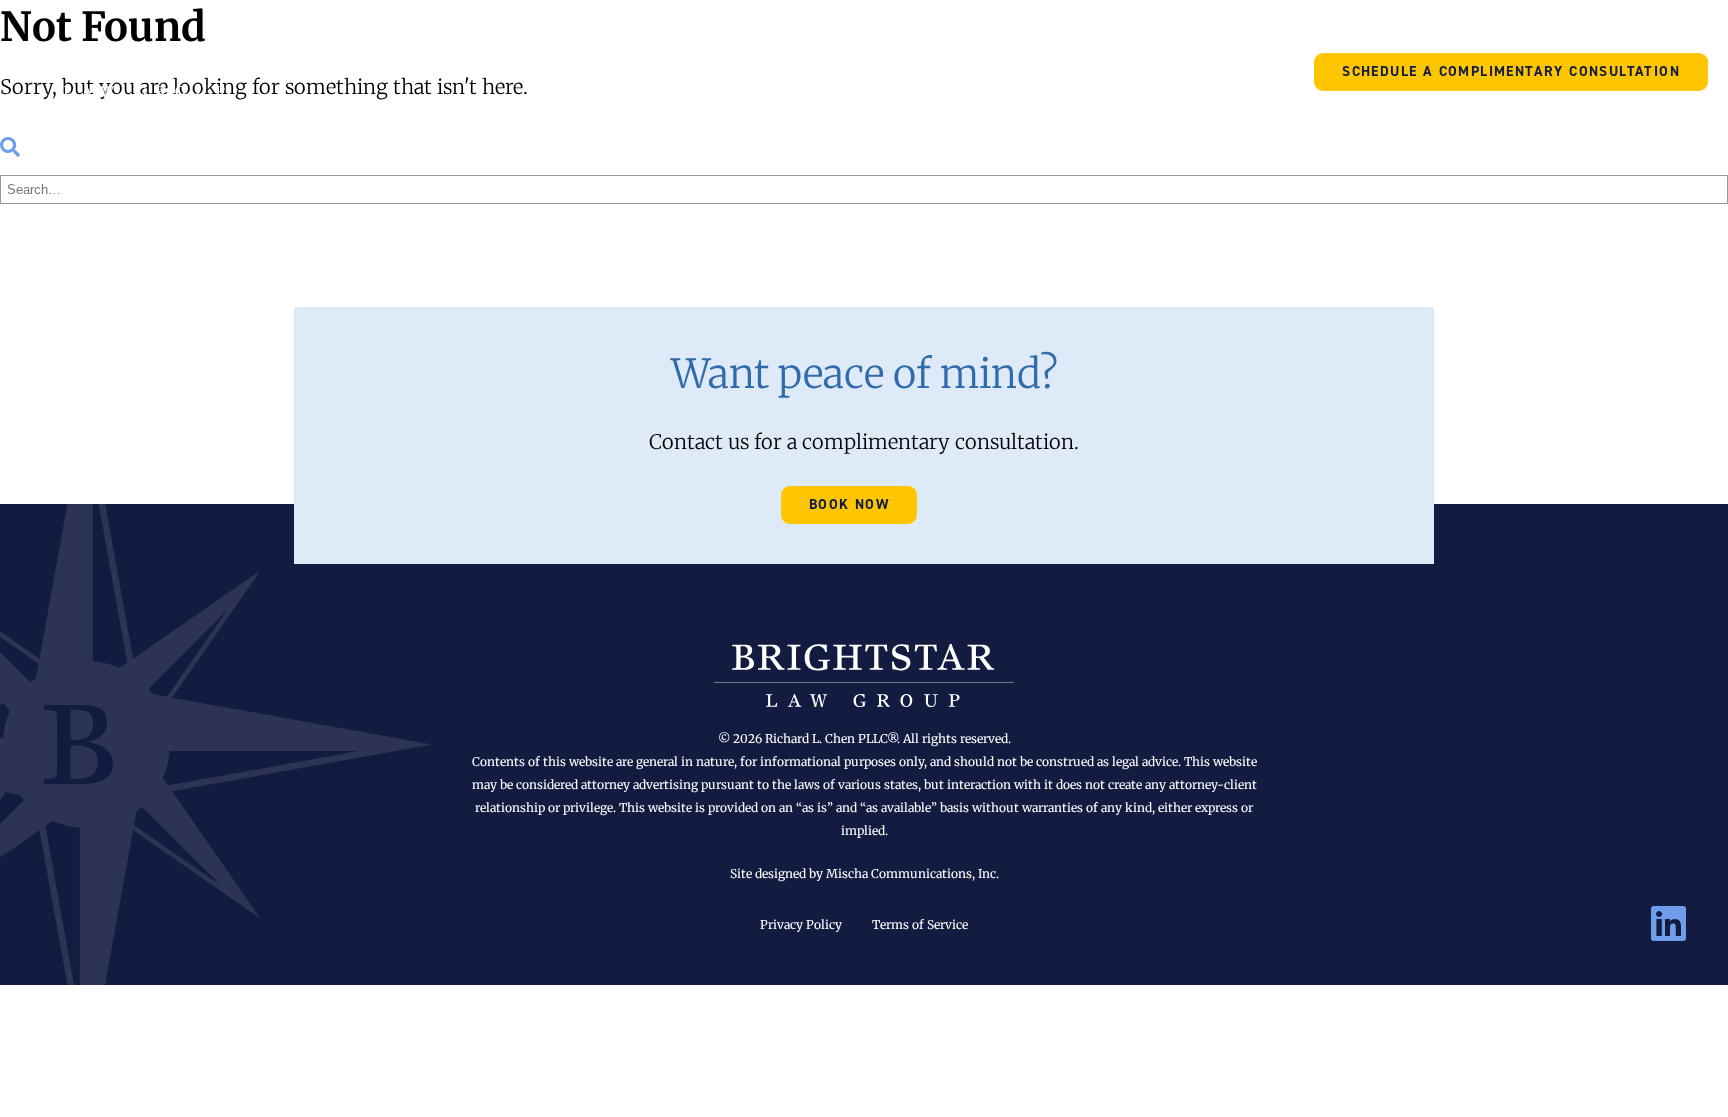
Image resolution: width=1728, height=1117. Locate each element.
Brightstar (145, 70)
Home (580, 69)
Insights (897, 69)
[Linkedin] (1668, 925)
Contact (990, 69)
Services (782, 69)
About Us (664, 69)
